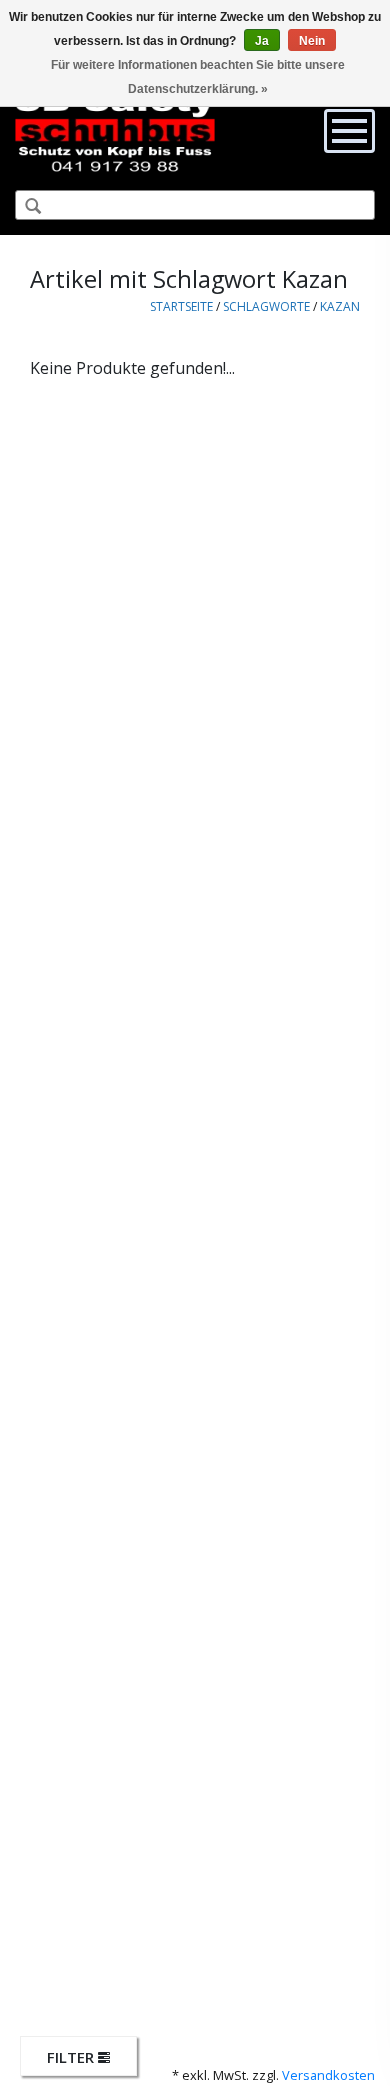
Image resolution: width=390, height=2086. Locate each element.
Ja (262, 41)
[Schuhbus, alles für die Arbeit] (115, 130)
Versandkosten (328, 2075)
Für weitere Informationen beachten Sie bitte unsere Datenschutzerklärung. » (198, 77)
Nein (312, 41)
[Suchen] (25, 207)
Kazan (340, 306)
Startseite (181, 306)
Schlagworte (266, 306)
